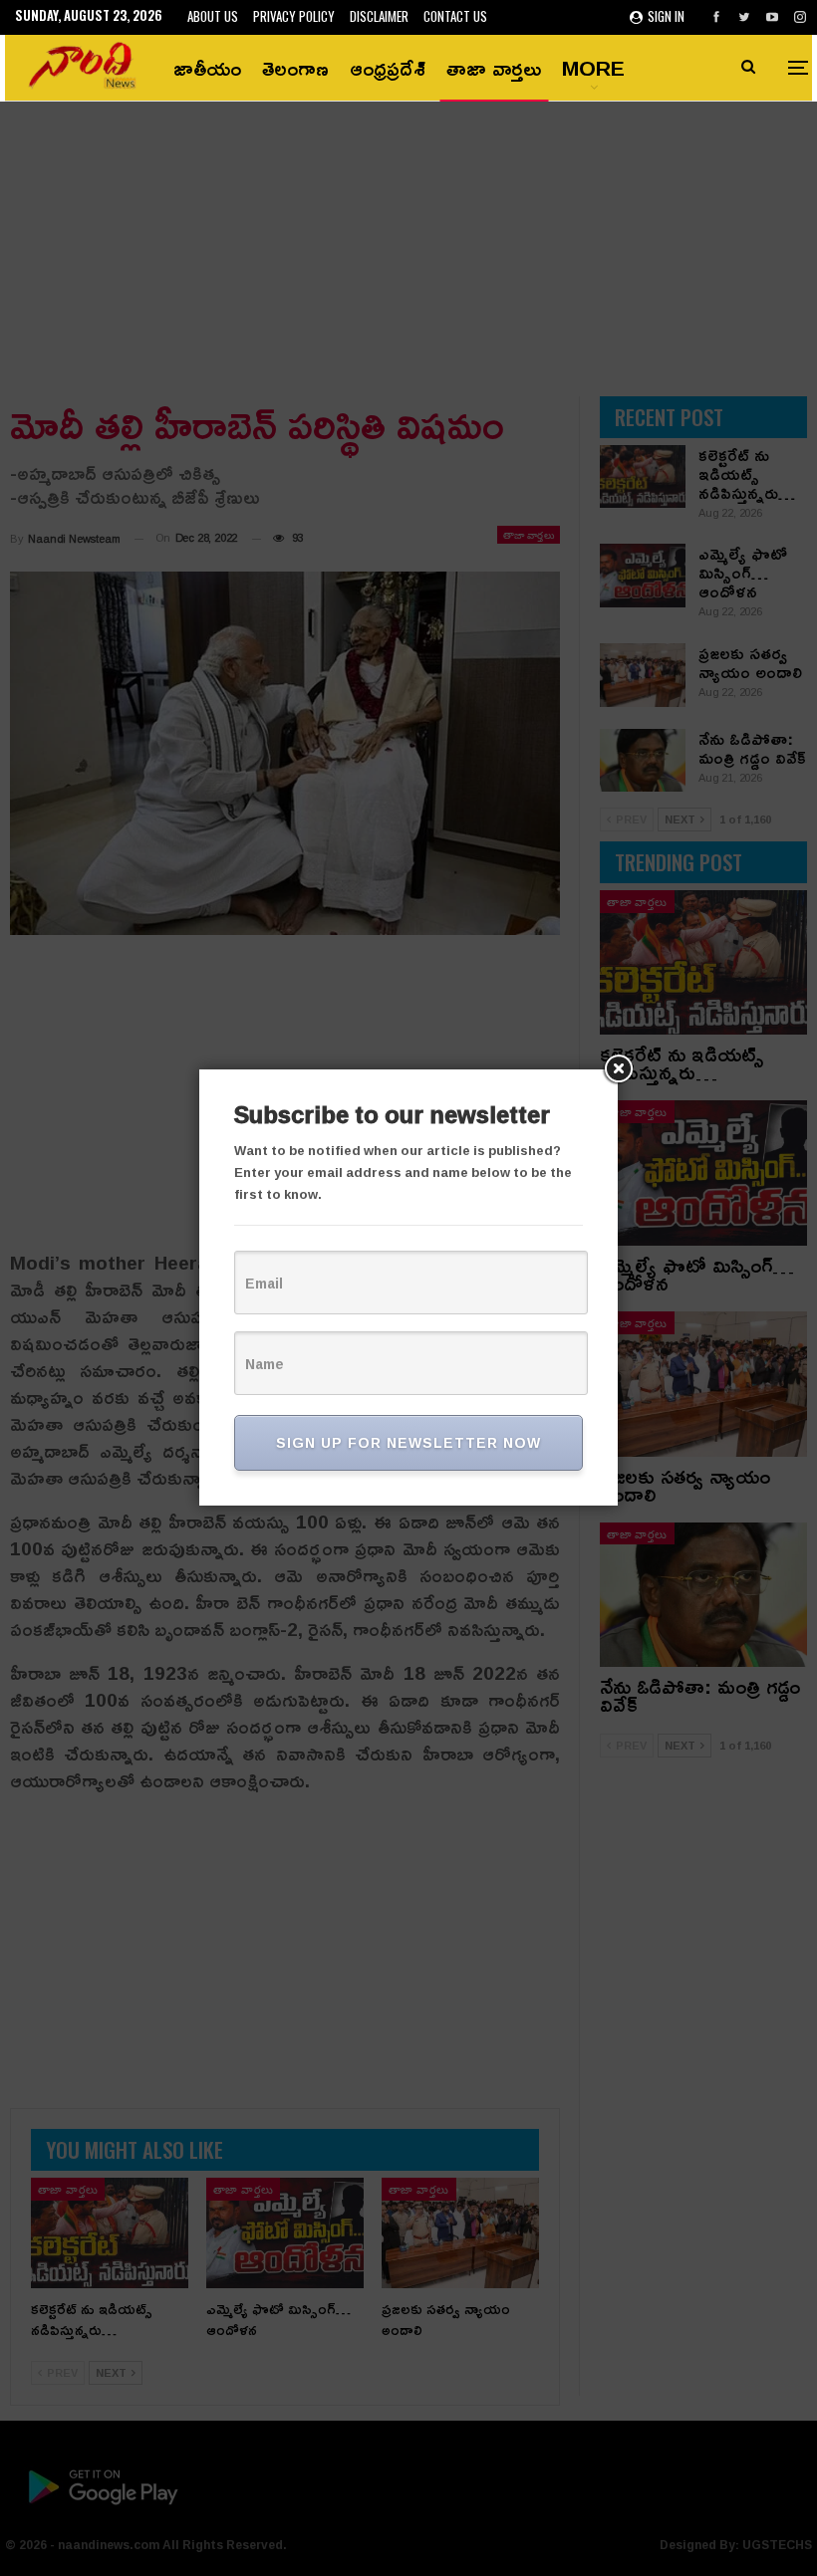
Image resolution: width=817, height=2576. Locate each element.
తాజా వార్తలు (494, 68)
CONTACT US (455, 16)
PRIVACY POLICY (294, 16)
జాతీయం (207, 68)
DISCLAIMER (379, 16)
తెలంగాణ (295, 68)
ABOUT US (213, 16)
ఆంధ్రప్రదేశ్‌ (388, 68)
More (593, 68)
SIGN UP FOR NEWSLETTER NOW (408, 1442)
